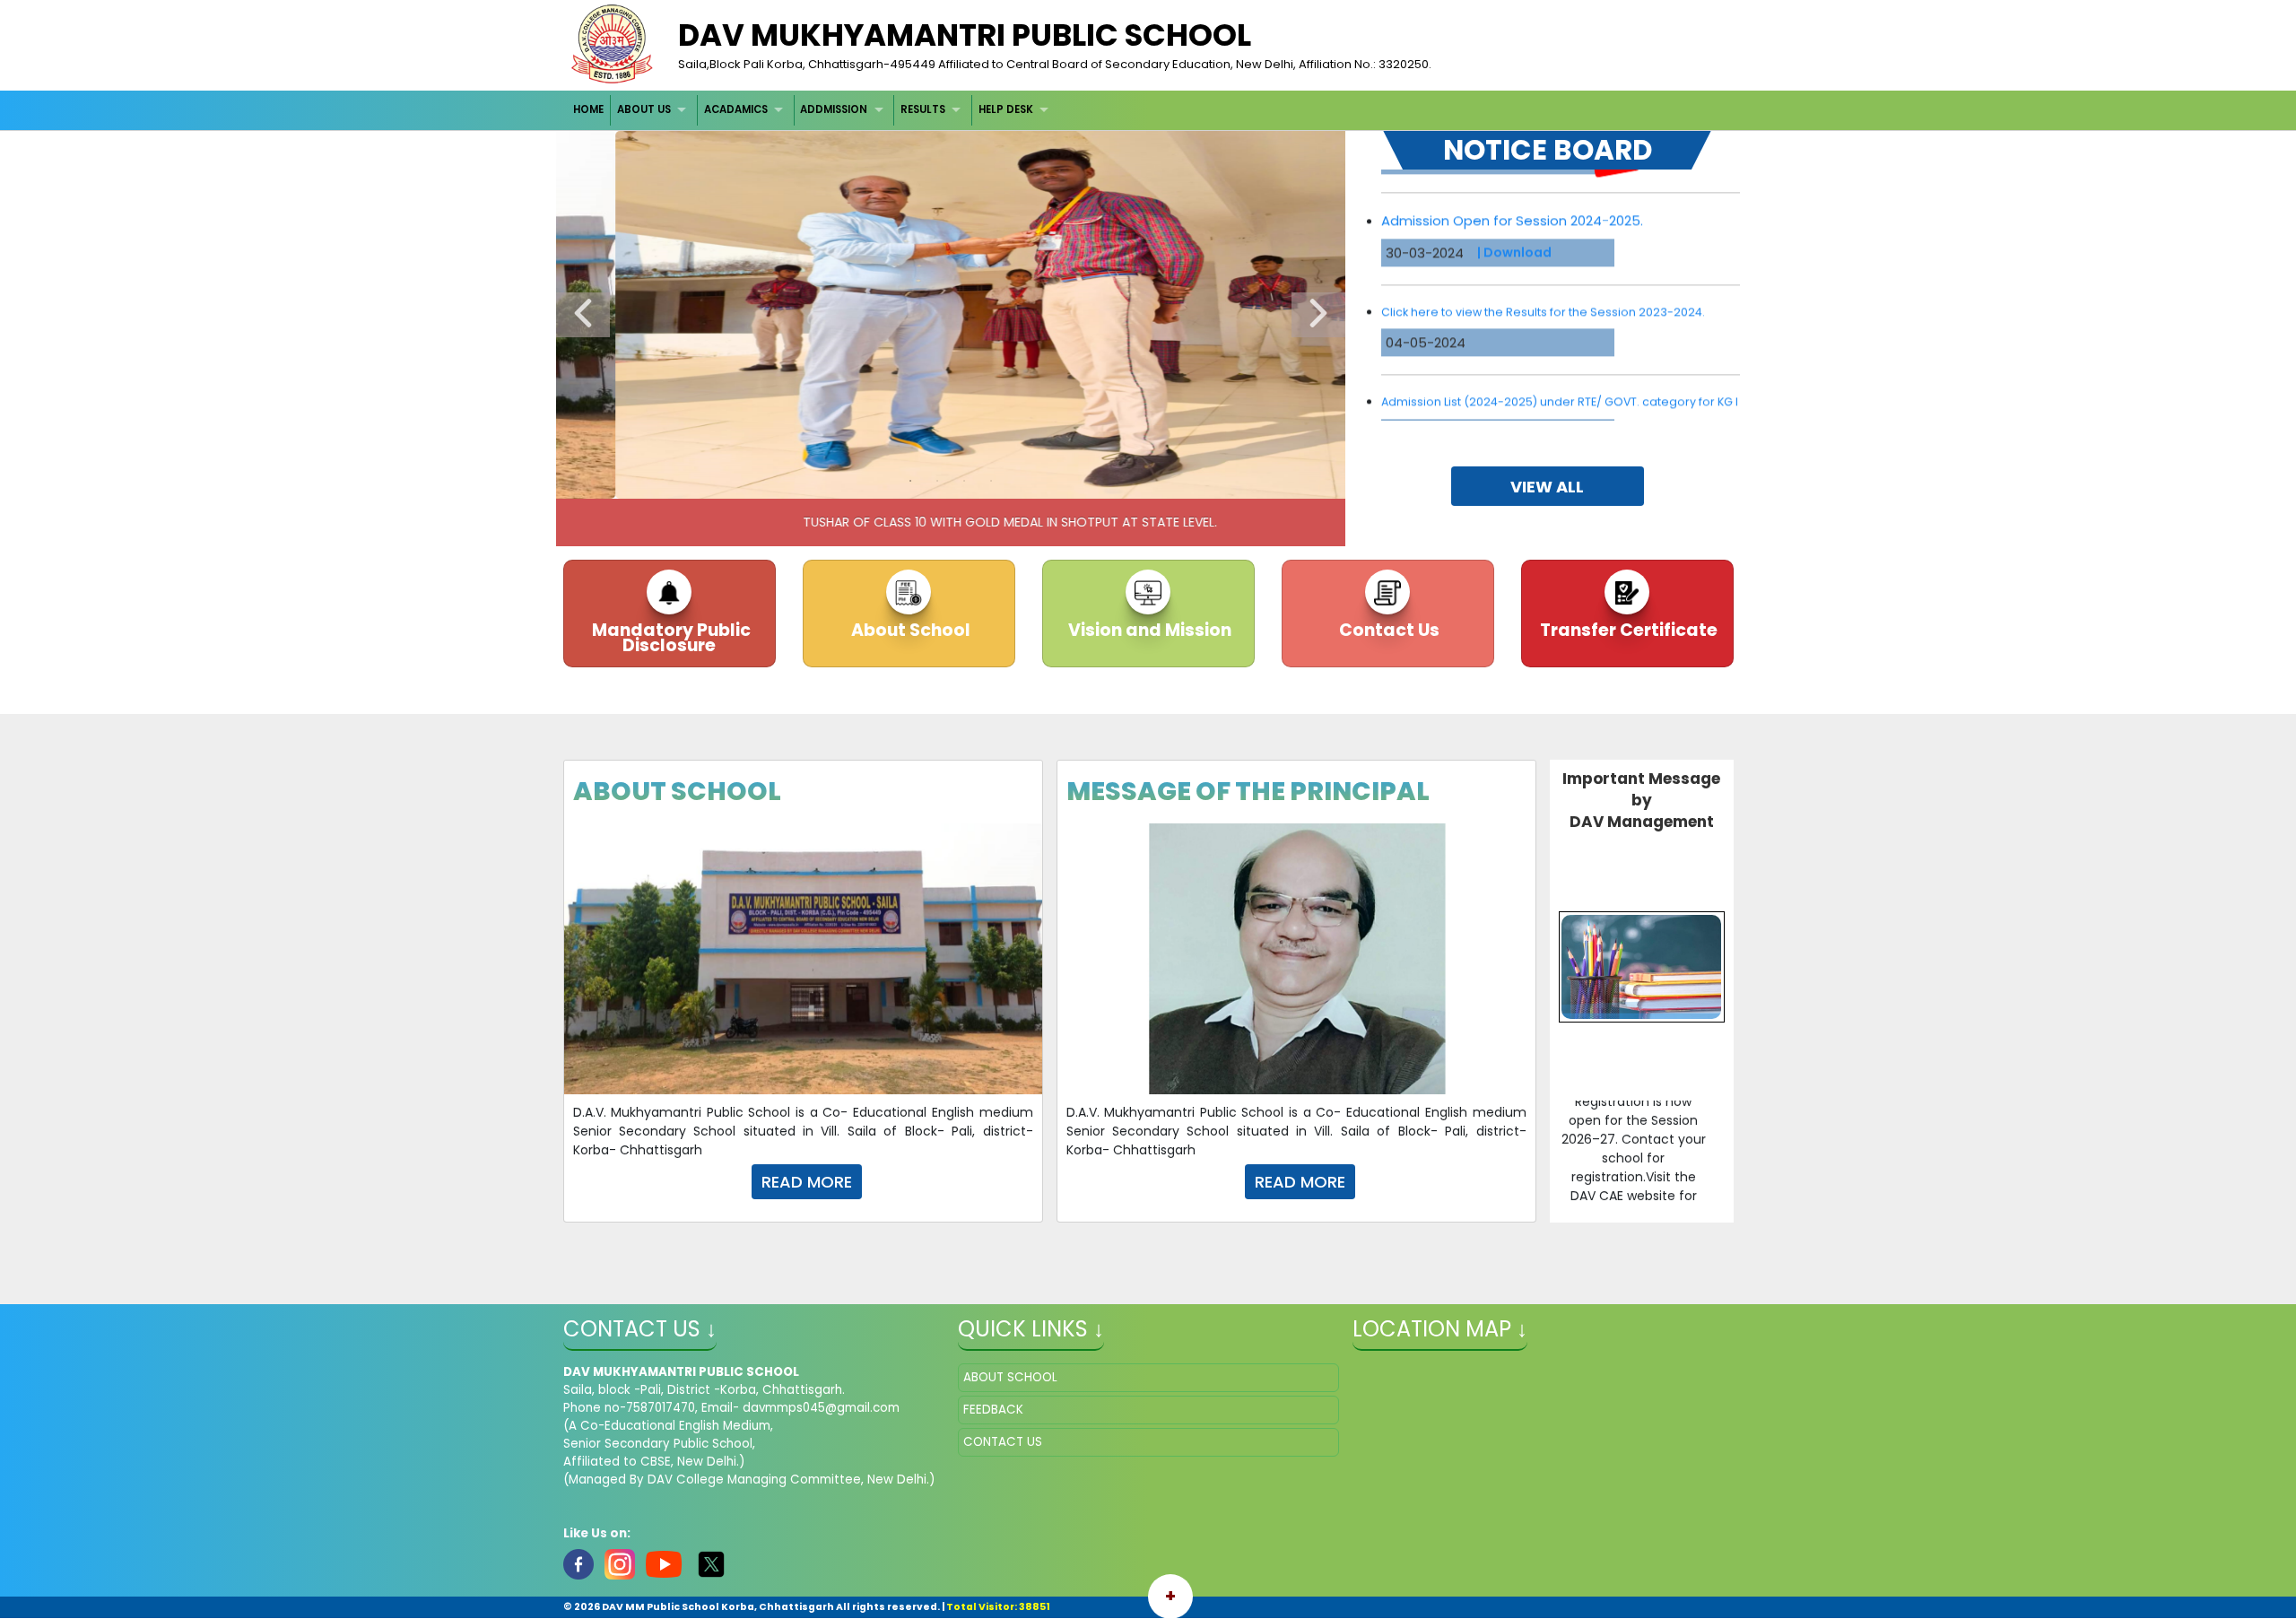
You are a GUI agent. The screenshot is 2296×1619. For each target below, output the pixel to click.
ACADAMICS (736, 109)
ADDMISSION (834, 109)
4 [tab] (991, 481)
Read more (807, 1182)
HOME (588, 109)
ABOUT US (644, 109)
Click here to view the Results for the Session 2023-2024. (1543, 256)
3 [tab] (964, 481)
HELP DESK (1006, 109)
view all (1547, 487)
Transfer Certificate (1627, 630)
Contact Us (1387, 630)
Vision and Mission (1148, 630)
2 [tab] (937, 481)
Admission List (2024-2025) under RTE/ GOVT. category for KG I (1560, 346)
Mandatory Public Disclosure (670, 638)
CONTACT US (1003, 1442)
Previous (583, 315)
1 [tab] (910, 481)
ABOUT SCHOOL (1010, 1377)
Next (1318, 315)
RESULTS (923, 109)
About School (909, 630)
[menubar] (813, 110)
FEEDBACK (993, 1410)
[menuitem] (590, 110)
